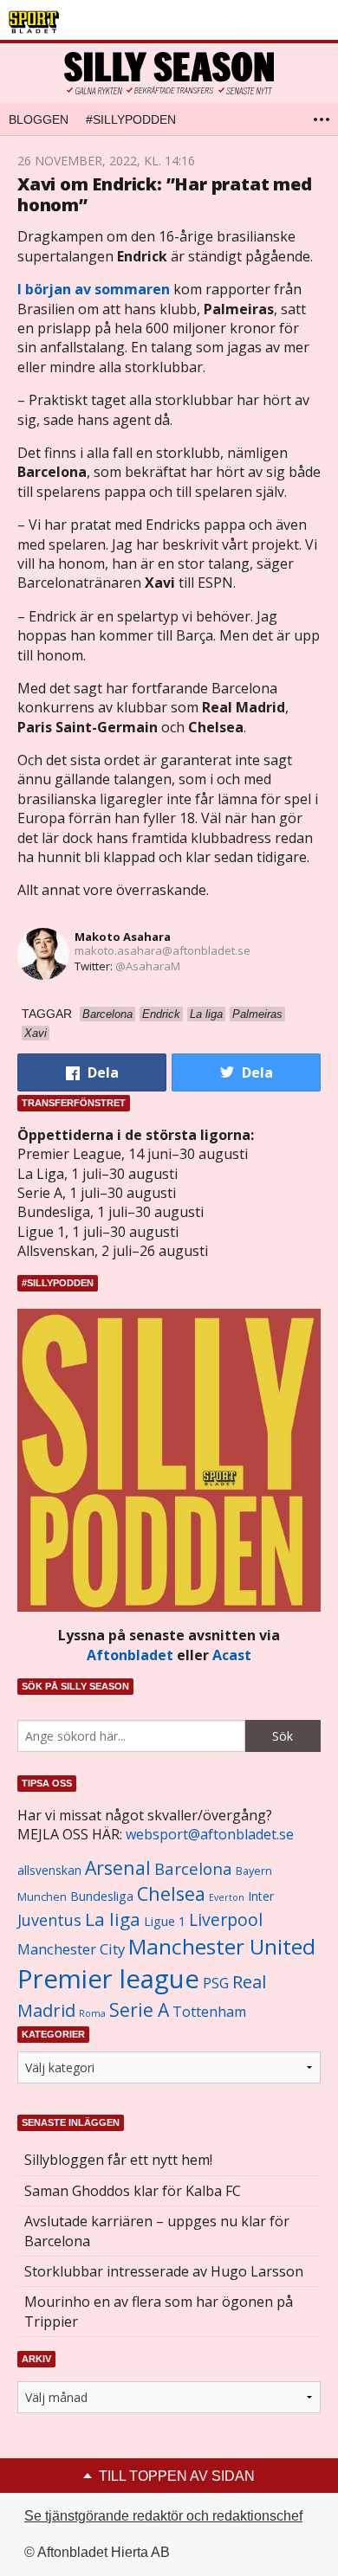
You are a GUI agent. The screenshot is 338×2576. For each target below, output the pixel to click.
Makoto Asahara (123, 937)
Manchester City (71, 1949)
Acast (232, 1655)
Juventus (49, 1920)
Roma (92, 2013)
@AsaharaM (148, 966)
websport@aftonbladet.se (210, 1834)
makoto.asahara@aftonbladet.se (162, 950)
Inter (261, 1896)
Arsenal (118, 1868)
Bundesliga (102, 1896)
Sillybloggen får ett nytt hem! (118, 2160)
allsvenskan (49, 1871)
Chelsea (171, 1893)
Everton (227, 1897)
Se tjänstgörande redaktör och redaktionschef (163, 2516)
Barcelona (193, 1868)
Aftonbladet (130, 1655)
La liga (113, 1919)
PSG (216, 1983)
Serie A (139, 2009)
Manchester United (222, 1946)
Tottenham (209, 2012)
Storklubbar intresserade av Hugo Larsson (164, 2271)
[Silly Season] (169, 73)
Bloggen (39, 119)
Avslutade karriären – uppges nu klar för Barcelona (157, 2231)
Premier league (108, 1979)
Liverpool (226, 1919)
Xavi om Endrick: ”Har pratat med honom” (165, 194)
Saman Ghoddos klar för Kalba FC (133, 2191)
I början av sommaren (94, 289)
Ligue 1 (165, 1921)
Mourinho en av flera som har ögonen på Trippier (159, 2311)
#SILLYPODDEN (131, 119)
